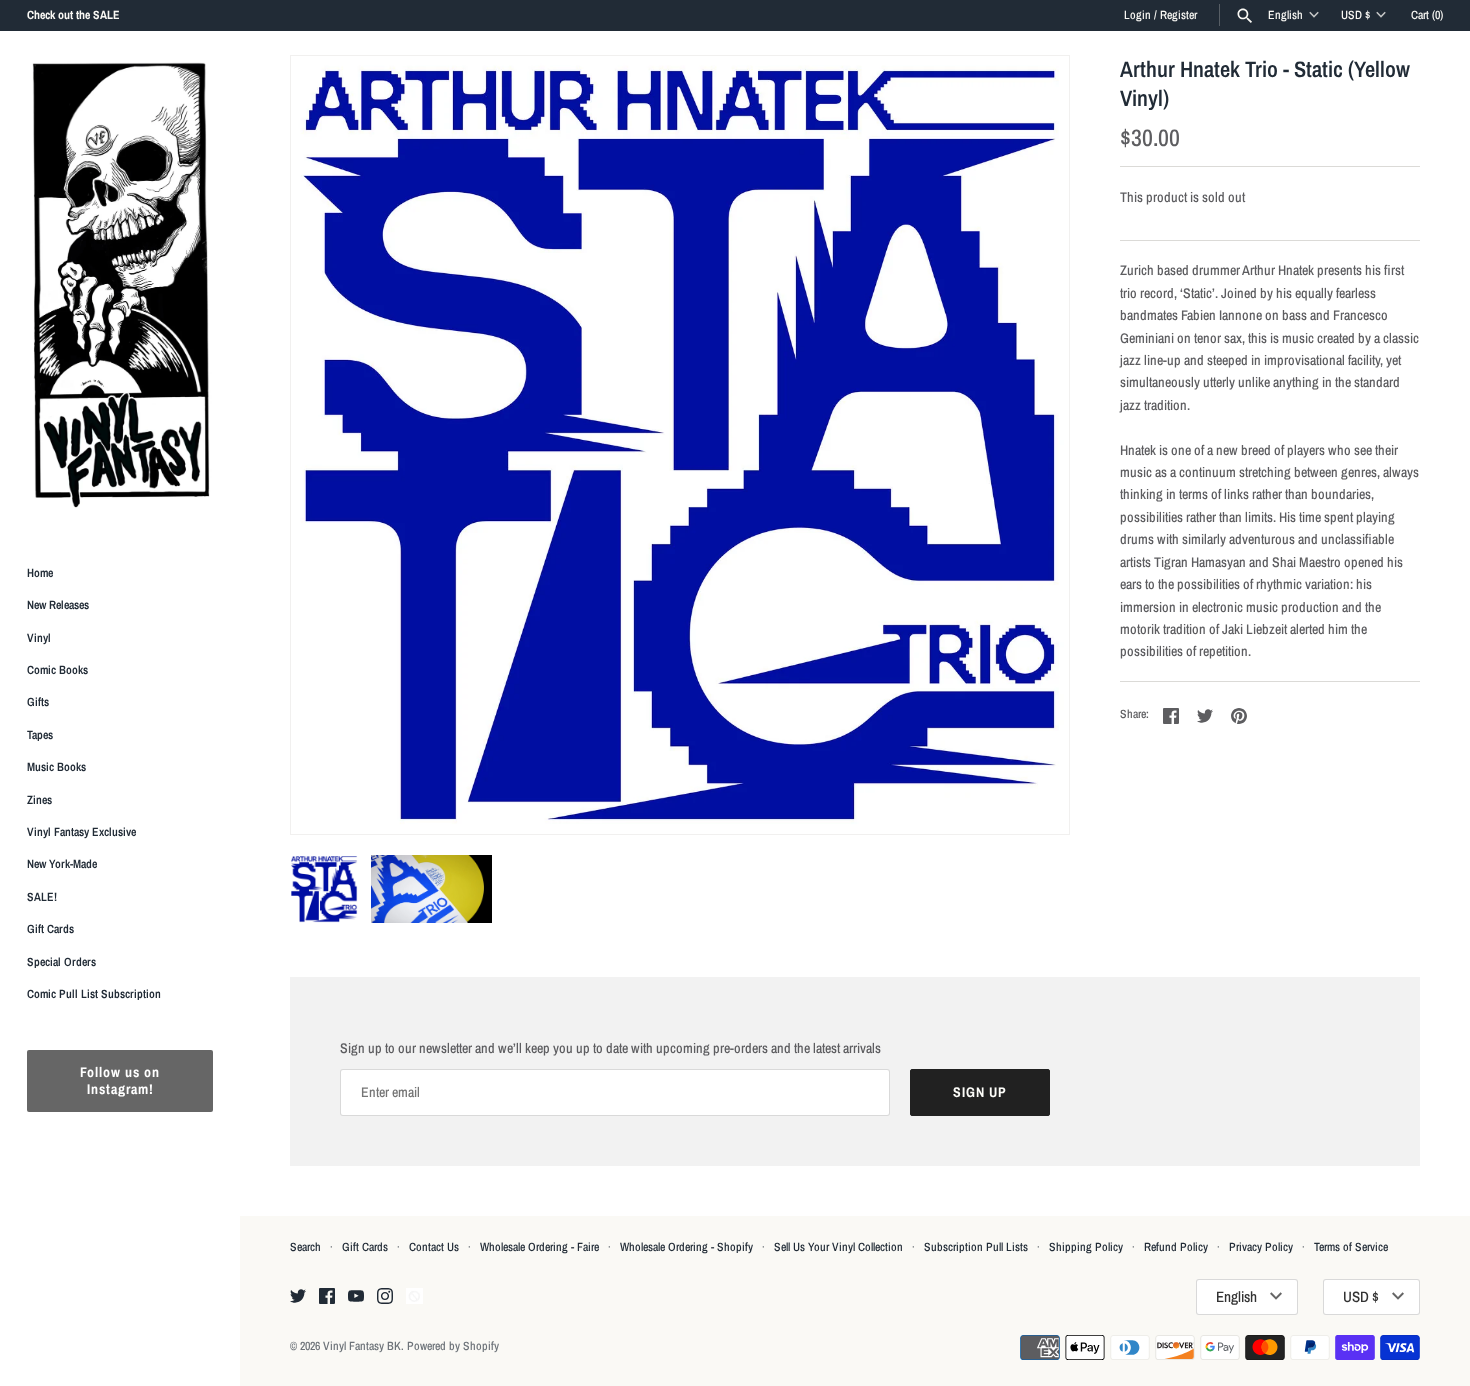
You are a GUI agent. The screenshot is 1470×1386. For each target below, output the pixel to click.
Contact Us (434, 1247)
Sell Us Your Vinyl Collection (838, 1247)
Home (40, 573)
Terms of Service (1351, 1247)
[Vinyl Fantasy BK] (120, 284)
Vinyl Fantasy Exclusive (81, 832)
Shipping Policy (1086, 1247)
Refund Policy (1176, 1247)
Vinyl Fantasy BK (362, 1346)
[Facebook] (327, 1297)
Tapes (40, 735)
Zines (39, 800)
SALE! (42, 897)
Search (305, 1247)
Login (1137, 15)
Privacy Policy (1261, 1247)
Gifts (38, 703)
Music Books (56, 768)
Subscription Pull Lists (976, 1247)
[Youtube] (356, 1297)
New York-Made (62, 865)
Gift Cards (50, 930)
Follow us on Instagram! (120, 1081)
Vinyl (39, 638)
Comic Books (57, 670)
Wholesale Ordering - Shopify (686, 1247)
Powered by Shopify (453, 1346)
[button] (1027, 445)
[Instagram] (385, 1297)
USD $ (1355, 15)
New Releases (58, 606)
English (1285, 15)
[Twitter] (298, 1297)
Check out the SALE (73, 15)
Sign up (980, 1092)
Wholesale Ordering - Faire (539, 1247)
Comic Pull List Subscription (94, 994)
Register (1178, 15)
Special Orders (61, 962)
